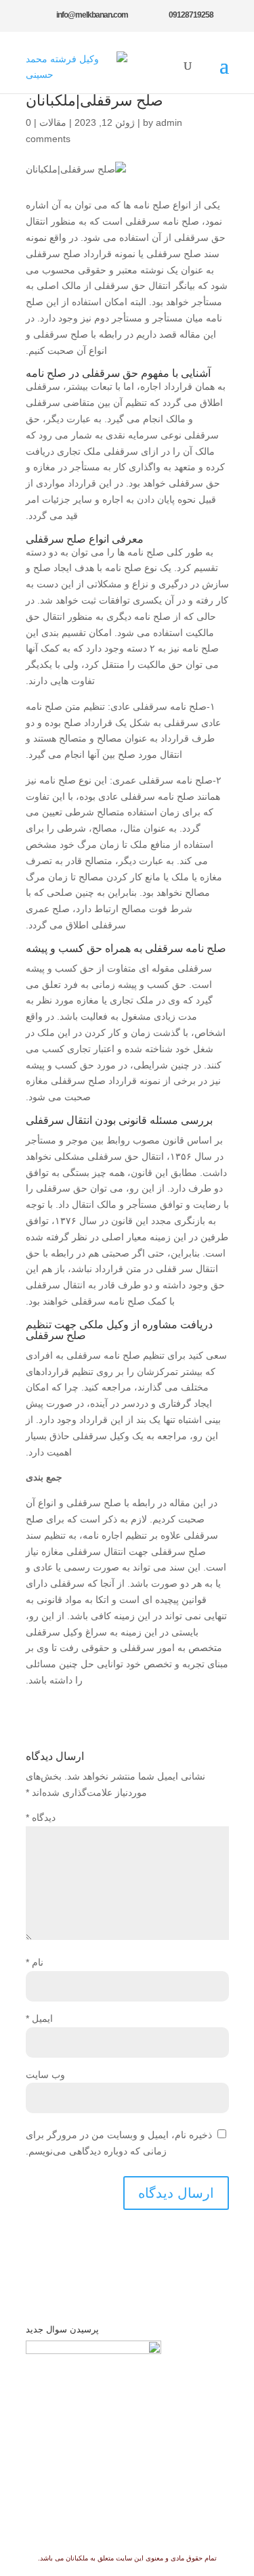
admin (169, 122)
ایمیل (39, 2018)
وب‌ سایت (45, 2075)
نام (35, 1962)
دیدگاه (41, 1817)
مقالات (53, 122)
